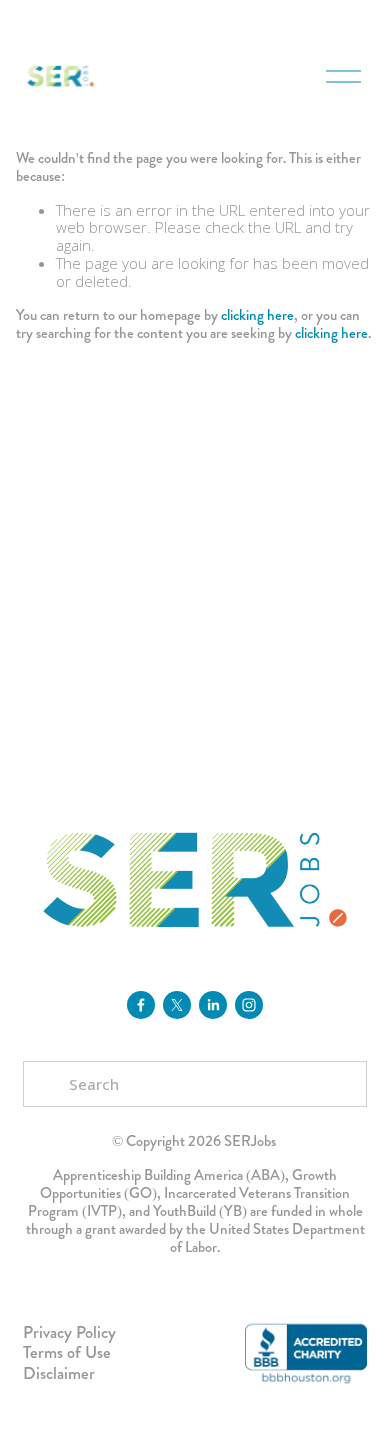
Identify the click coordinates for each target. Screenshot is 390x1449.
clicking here (257, 315)
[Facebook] (141, 1005)
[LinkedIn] (213, 1005)
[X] (177, 1005)
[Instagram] (249, 1005)
